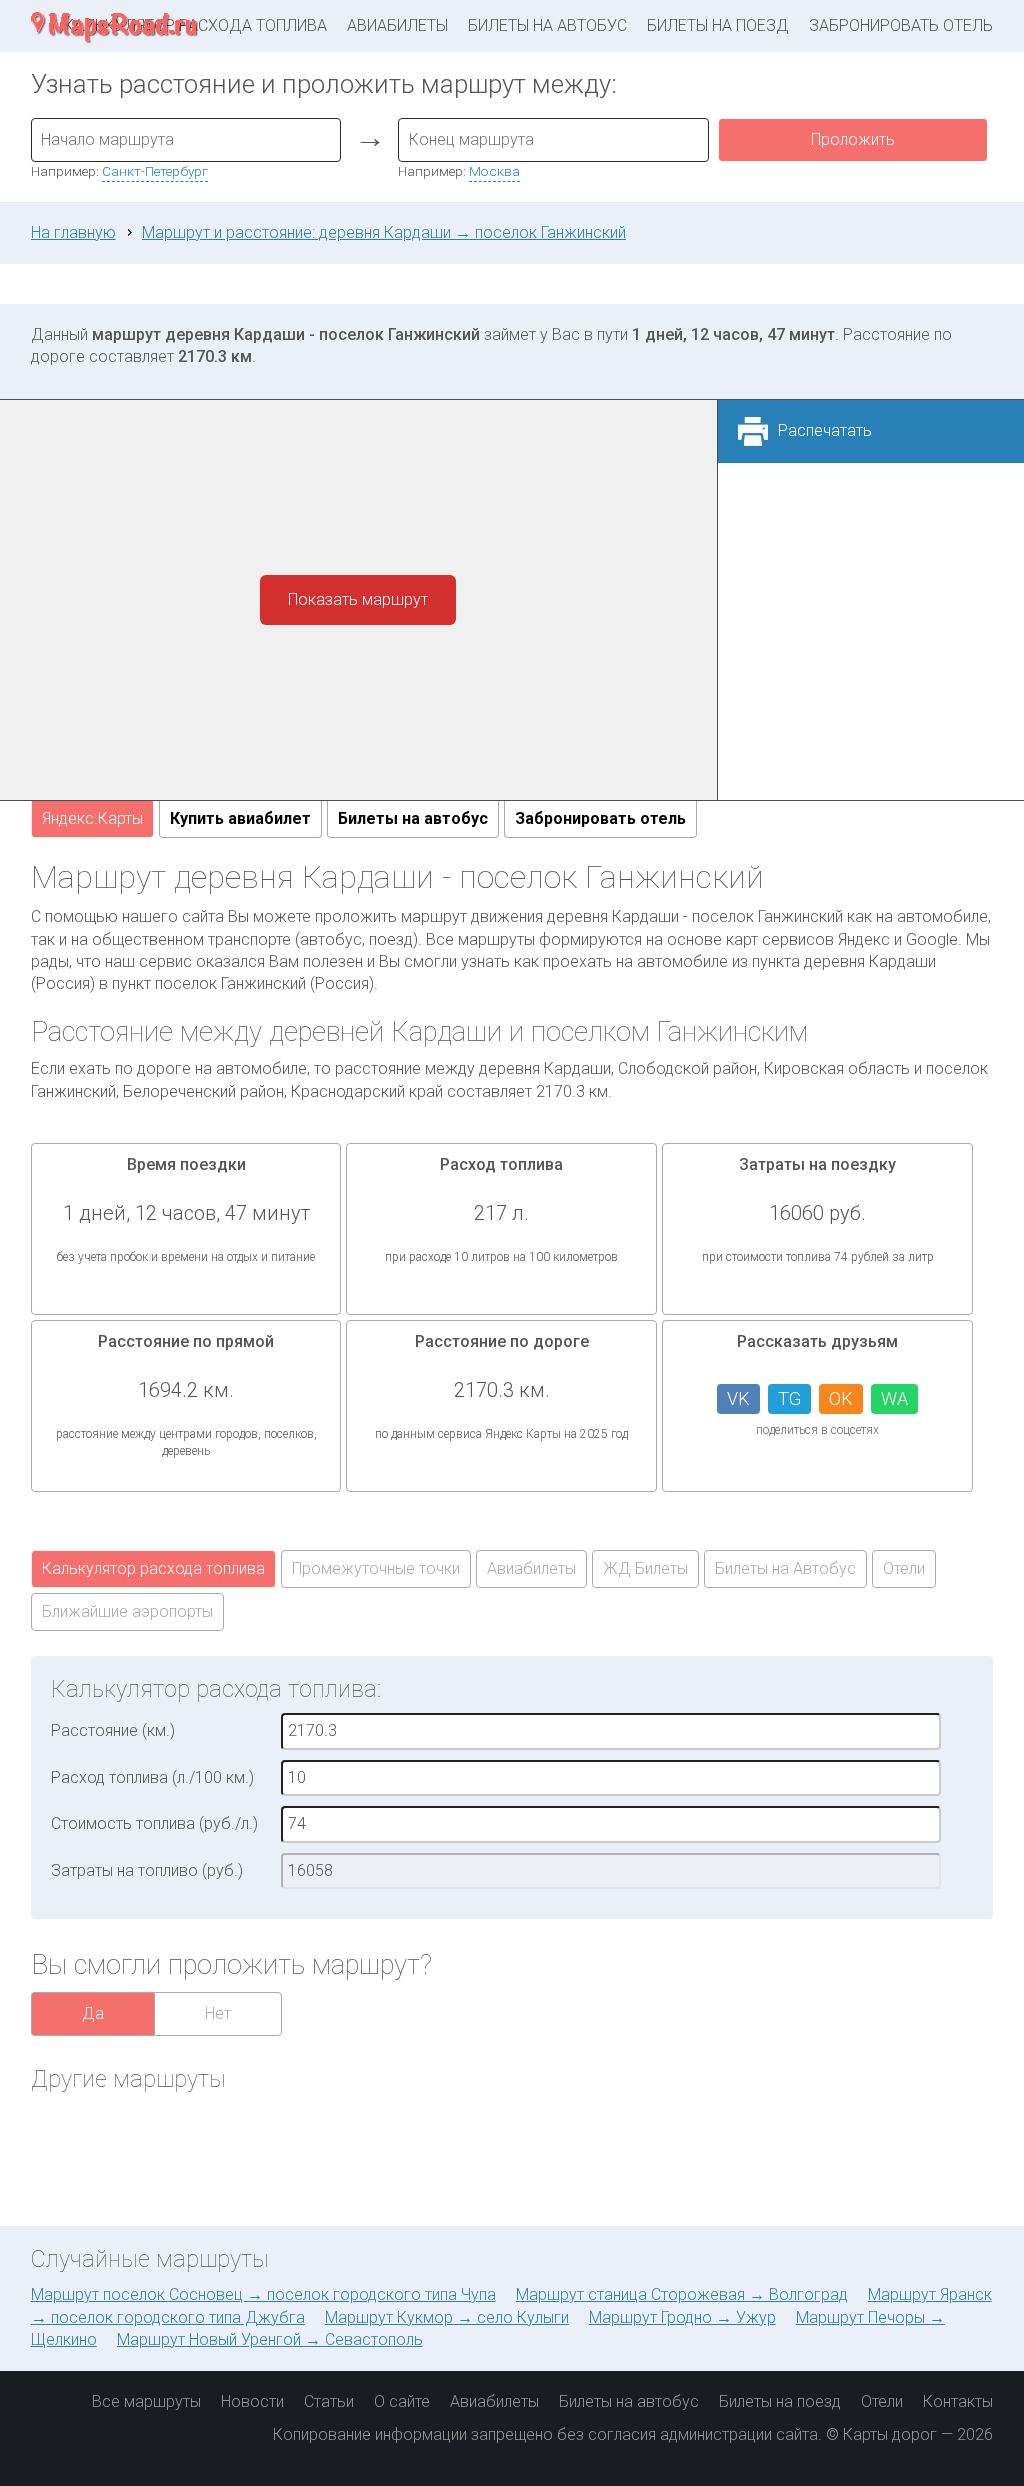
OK (841, 1398)
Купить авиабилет (240, 818)
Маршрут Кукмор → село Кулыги (447, 2317)
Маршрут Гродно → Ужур (682, 2317)
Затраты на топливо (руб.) (147, 1870)
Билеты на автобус (547, 25)
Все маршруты (146, 2401)
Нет (218, 2013)
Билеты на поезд (718, 25)
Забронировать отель (901, 25)
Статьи (329, 2401)
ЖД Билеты (645, 1568)
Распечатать (825, 430)
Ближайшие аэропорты (127, 1611)
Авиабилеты (397, 25)
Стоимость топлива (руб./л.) (154, 1823)
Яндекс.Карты (92, 818)
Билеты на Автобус (785, 1568)
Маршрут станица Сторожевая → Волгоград (682, 2294)
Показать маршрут (358, 599)
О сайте (402, 2401)
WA (894, 1398)
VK (738, 1398)
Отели (904, 1568)
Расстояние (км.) (113, 1730)
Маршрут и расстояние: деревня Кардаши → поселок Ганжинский (384, 232)
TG (789, 1398)
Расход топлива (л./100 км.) (152, 1777)
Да (93, 2013)
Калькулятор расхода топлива (153, 1568)
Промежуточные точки (376, 1568)
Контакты (958, 2401)
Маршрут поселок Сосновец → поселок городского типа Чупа (263, 2294)
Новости (252, 2401)
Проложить (853, 139)
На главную (73, 232)
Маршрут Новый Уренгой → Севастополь (270, 2339)
